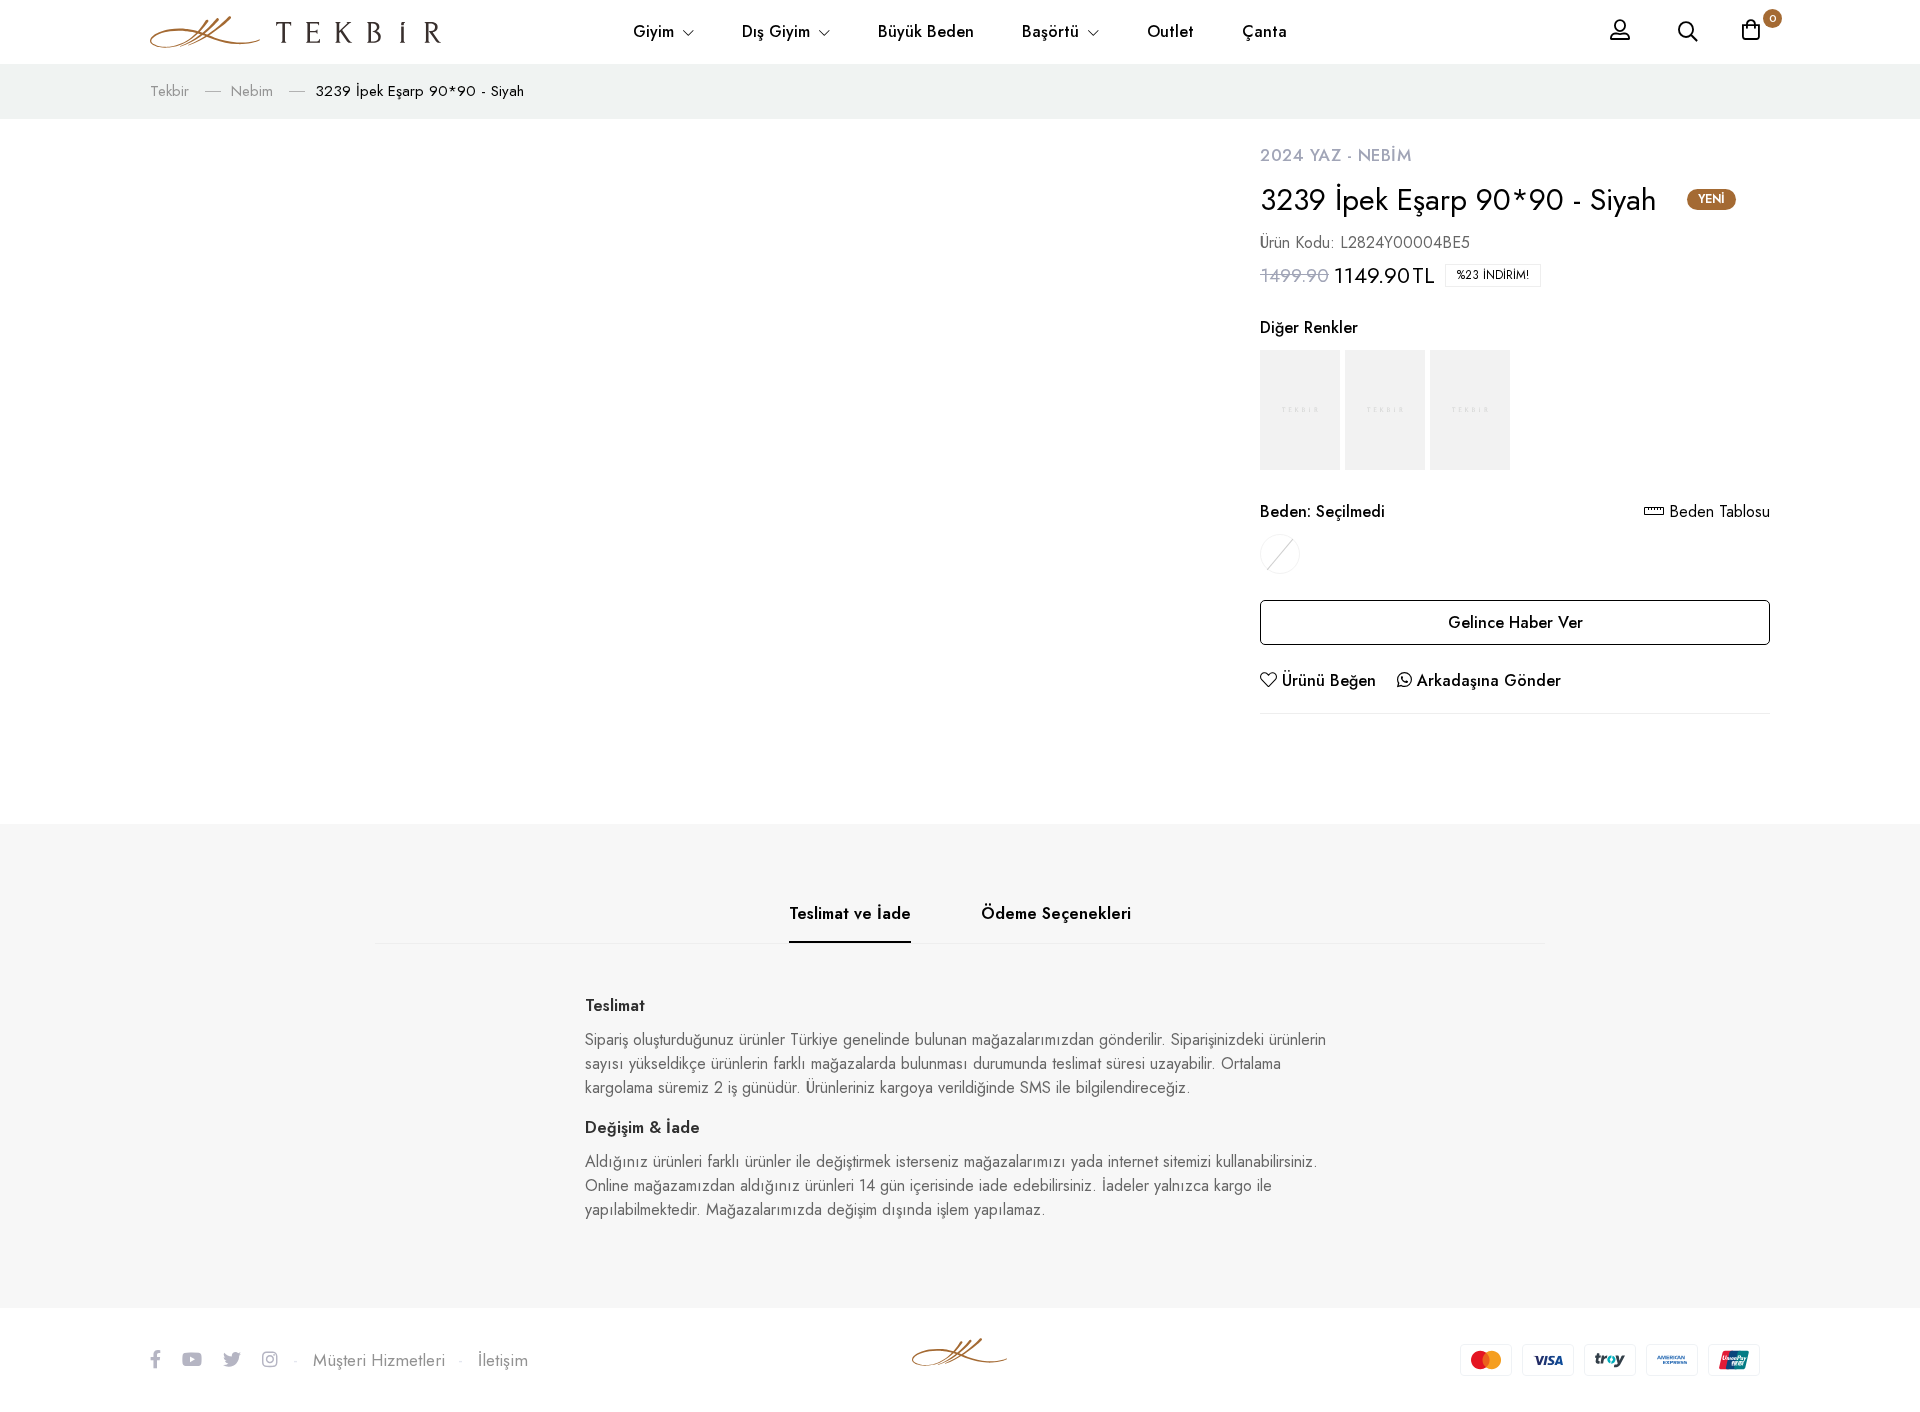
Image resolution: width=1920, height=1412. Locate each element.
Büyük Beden (926, 31)
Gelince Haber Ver (1515, 622)
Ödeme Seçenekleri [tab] (1056, 913)
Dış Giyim (778, 31)
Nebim (252, 91)
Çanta (1264, 31)
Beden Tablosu (1717, 511)
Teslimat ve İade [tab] (850, 913)
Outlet (1170, 31)
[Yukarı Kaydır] (1870, 1263)
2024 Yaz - (1309, 155)
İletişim (503, 1360)
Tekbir (169, 91)
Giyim (656, 31)
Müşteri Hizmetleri (379, 1360)
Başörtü (1053, 31)
